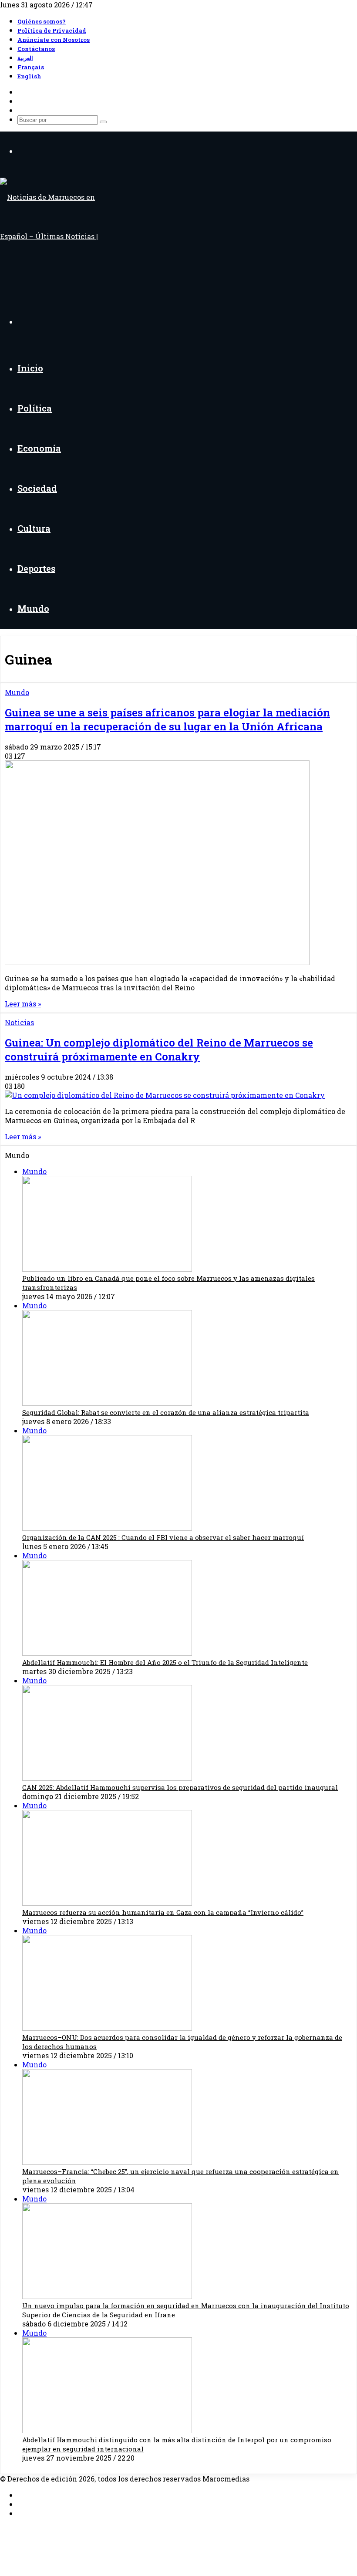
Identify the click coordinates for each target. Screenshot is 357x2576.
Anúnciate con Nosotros (54, 40)
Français (31, 67)
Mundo (33, 608)
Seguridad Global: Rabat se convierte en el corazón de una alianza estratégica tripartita (166, 1412)
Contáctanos (36, 49)
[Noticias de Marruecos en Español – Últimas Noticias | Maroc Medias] (60, 275)
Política (35, 408)
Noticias (19, 1022)
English (29, 76)
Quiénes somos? (42, 21)
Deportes (36, 568)
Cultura (34, 528)
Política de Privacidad (52, 30)
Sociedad (37, 488)
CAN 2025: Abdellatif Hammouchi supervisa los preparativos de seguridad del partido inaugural (180, 1787)
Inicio (30, 368)
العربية (25, 58)
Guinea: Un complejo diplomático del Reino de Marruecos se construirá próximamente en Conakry (159, 1050)
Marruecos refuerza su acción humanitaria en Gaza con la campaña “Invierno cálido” (163, 1912)
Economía (39, 448)
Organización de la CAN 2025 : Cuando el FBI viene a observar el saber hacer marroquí (163, 1537)
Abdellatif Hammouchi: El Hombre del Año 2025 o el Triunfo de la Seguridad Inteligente (165, 1662)
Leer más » (23, 1004)
